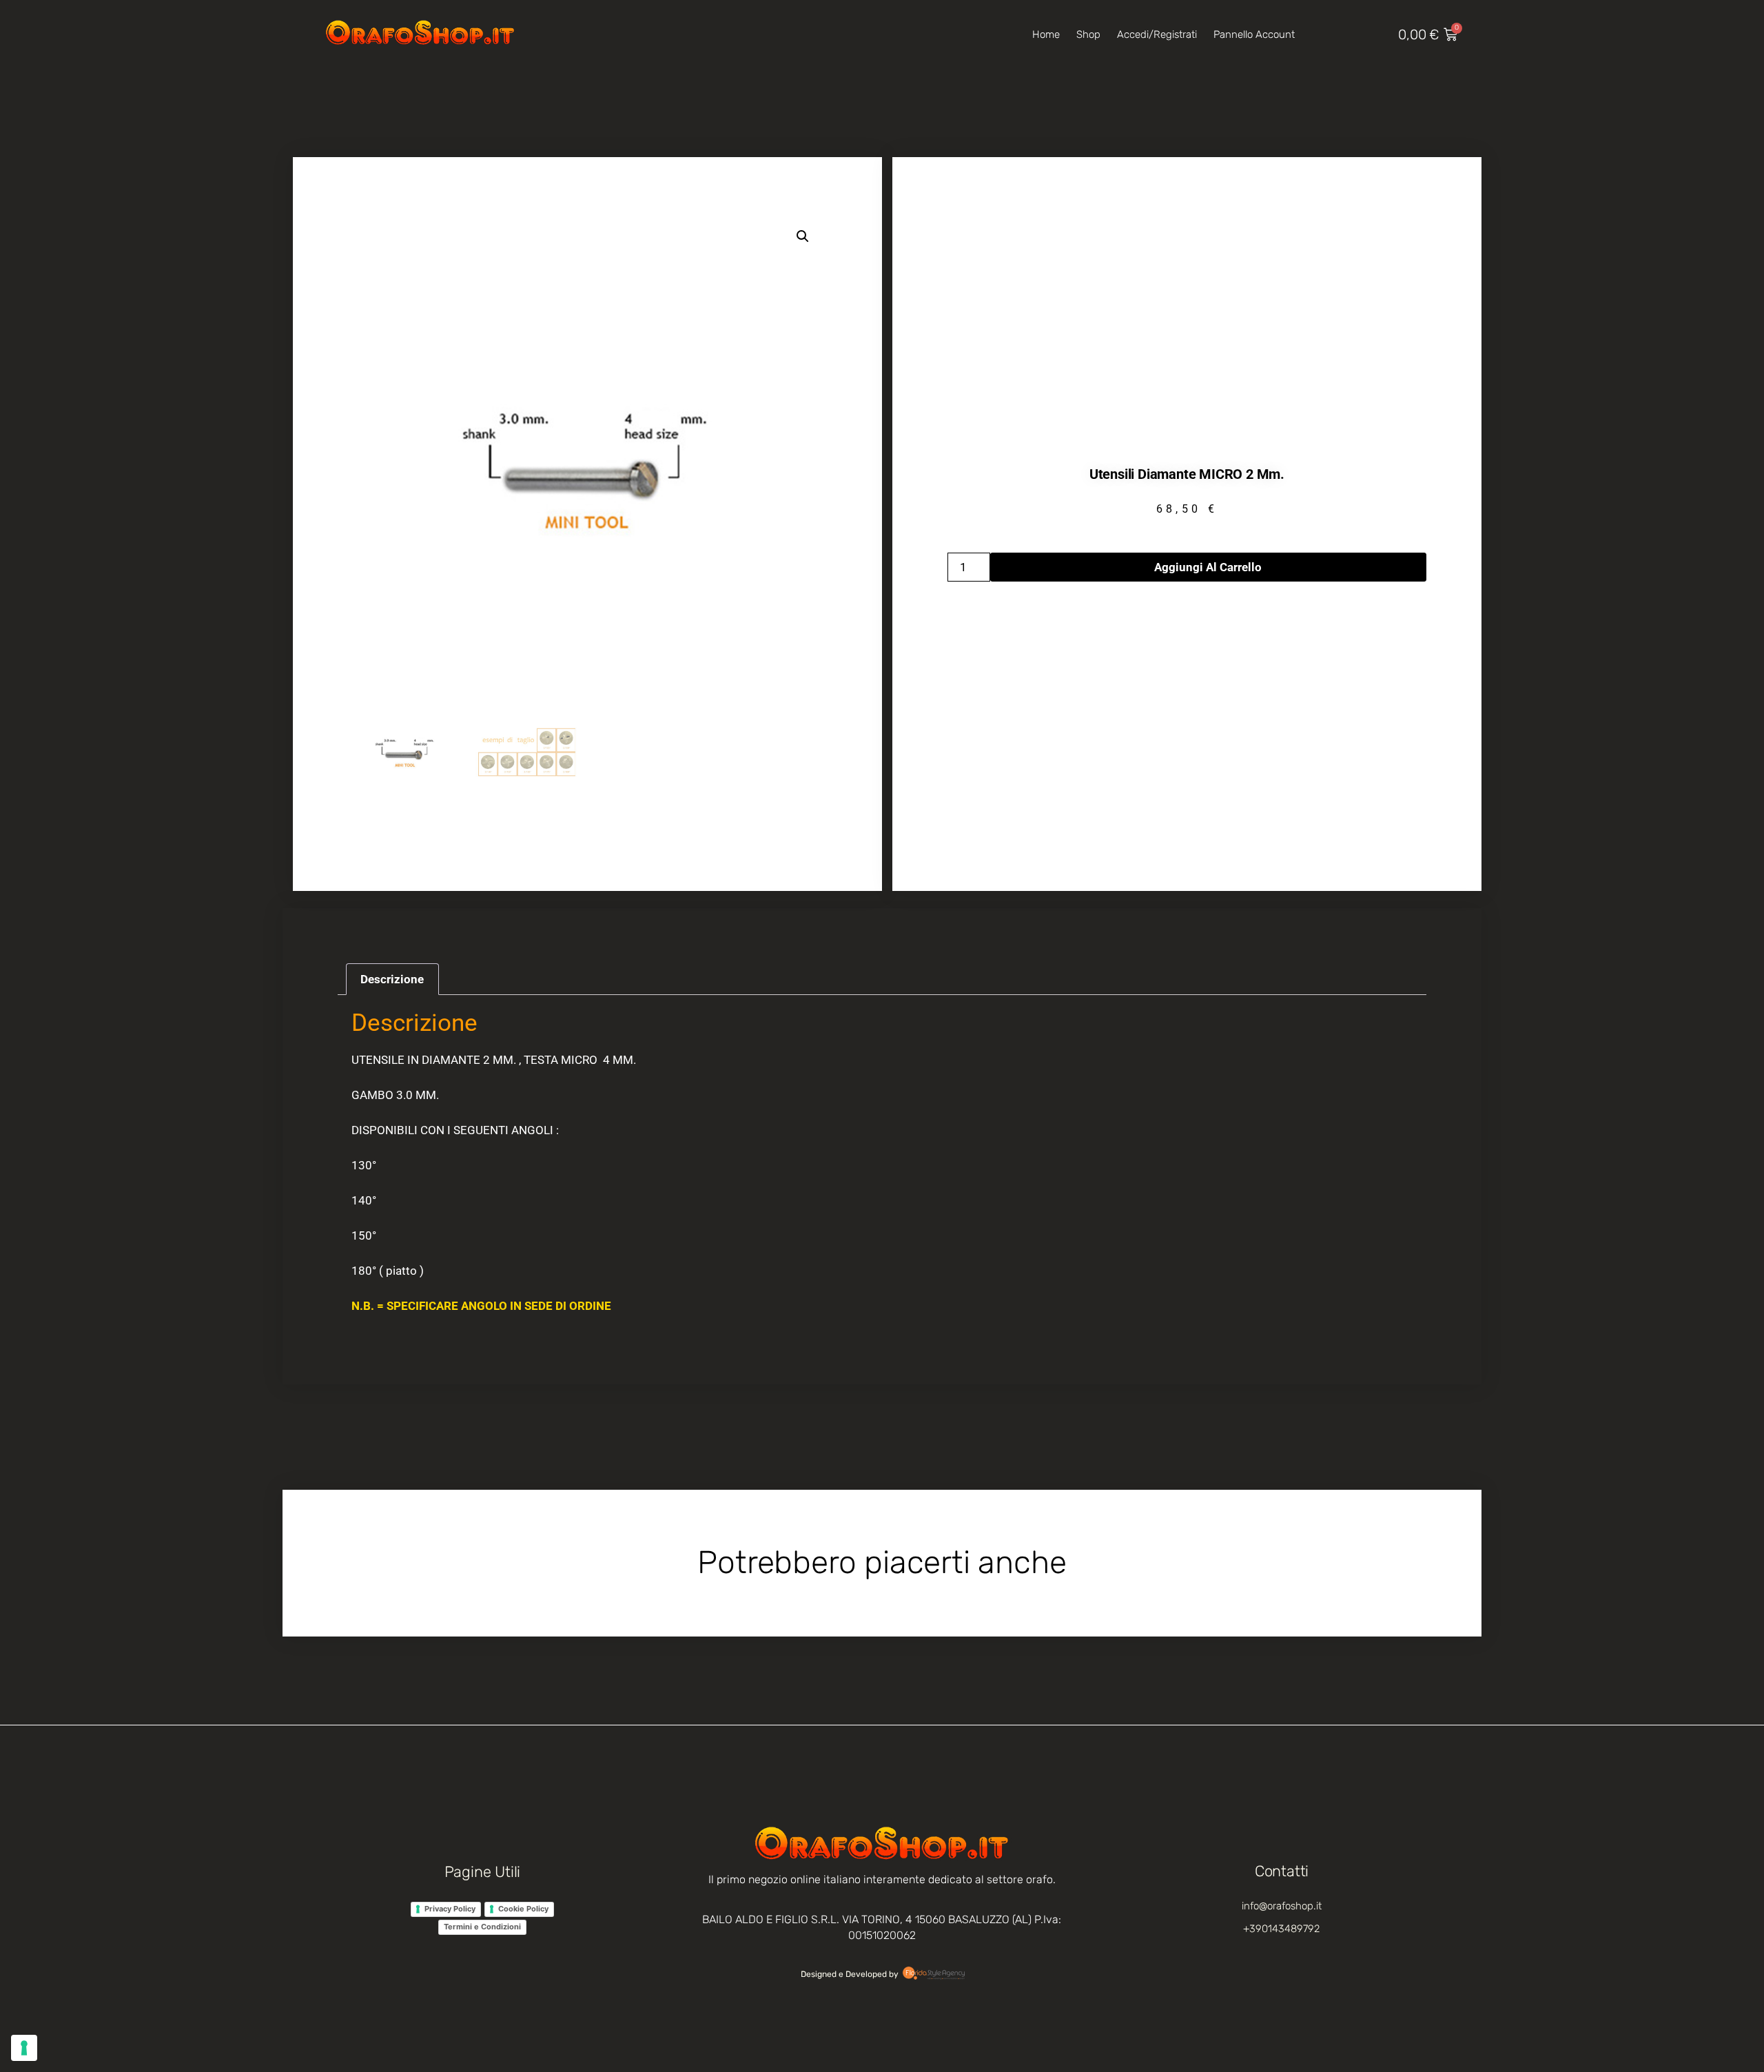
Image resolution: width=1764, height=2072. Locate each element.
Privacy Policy (450, 1909)
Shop (1088, 34)
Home (1046, 34)
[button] (803, 236)
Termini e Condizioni (482, 1927)
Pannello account (1254, 34)
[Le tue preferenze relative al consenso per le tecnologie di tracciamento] (24, 2048)
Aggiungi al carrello (1208, 567)
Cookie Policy (523, 1909)
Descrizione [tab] (392, 979)
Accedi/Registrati (1157, 34)
